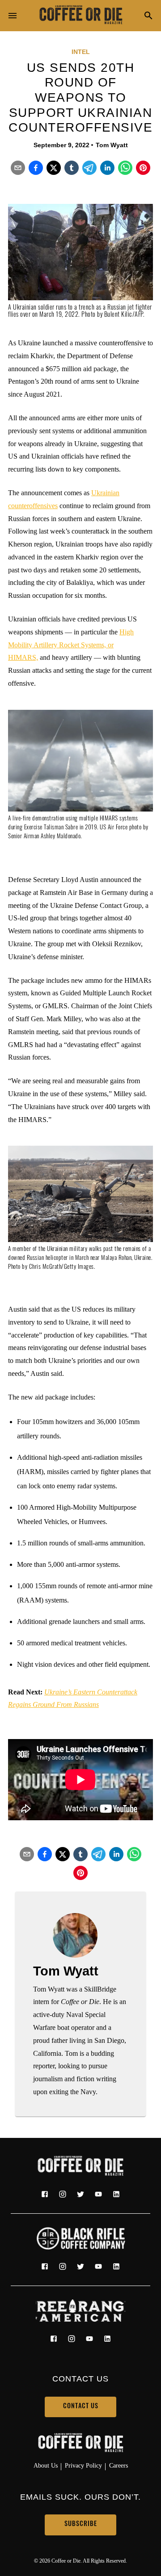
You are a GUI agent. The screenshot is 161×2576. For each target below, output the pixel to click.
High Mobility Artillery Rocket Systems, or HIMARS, (71, 645)
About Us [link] (46, 2465)
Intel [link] (81, 52)
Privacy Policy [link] (83, 2465)
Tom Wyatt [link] (112, 145)
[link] (80, 16)
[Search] (148, 16)
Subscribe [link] (81, 2524)
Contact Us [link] (81, 2407)
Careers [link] (119, 2465)
